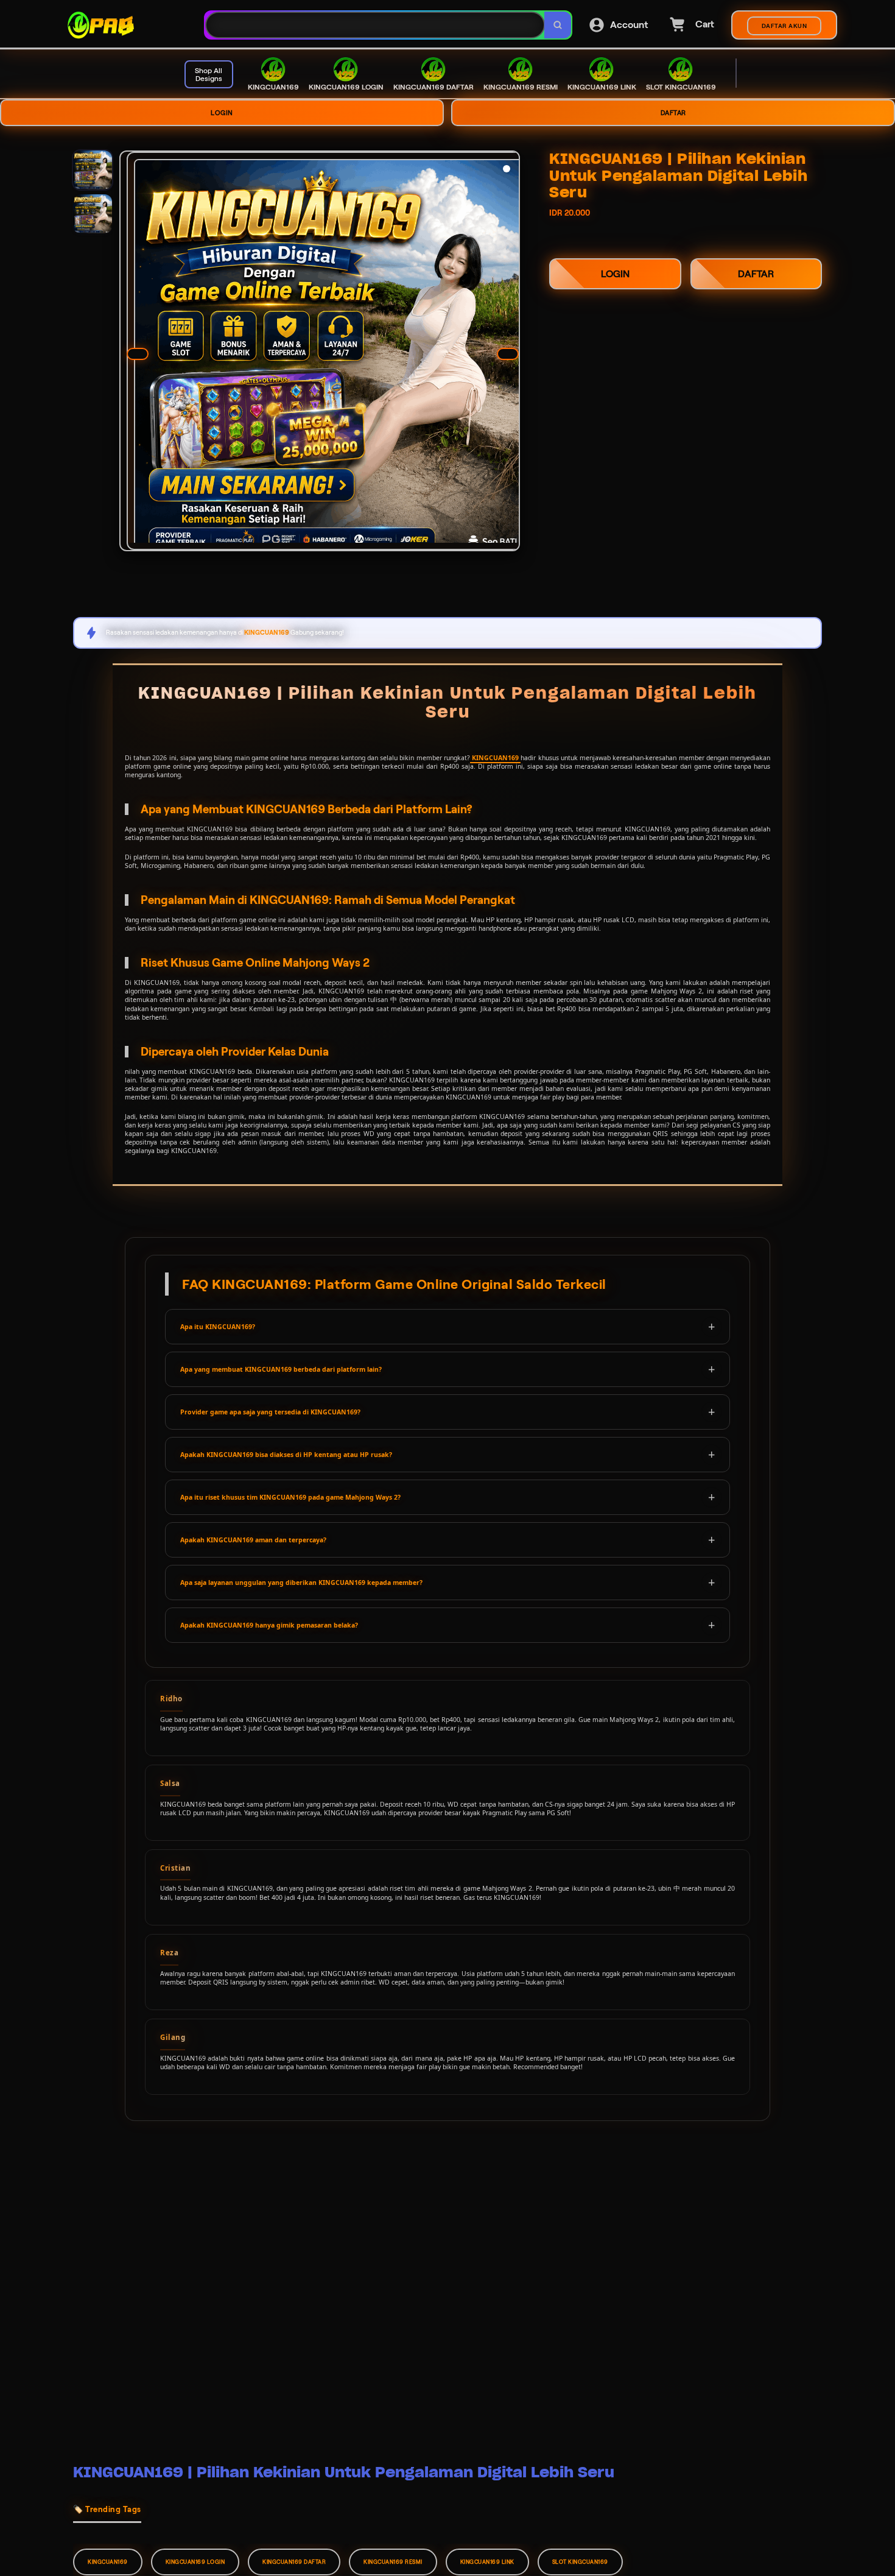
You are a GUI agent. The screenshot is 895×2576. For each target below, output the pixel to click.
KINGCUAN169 (495, 758)
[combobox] (375, 25)
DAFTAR (673, 113)
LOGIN (222, 113)
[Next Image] (508, 354)
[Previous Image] (138, 354)
